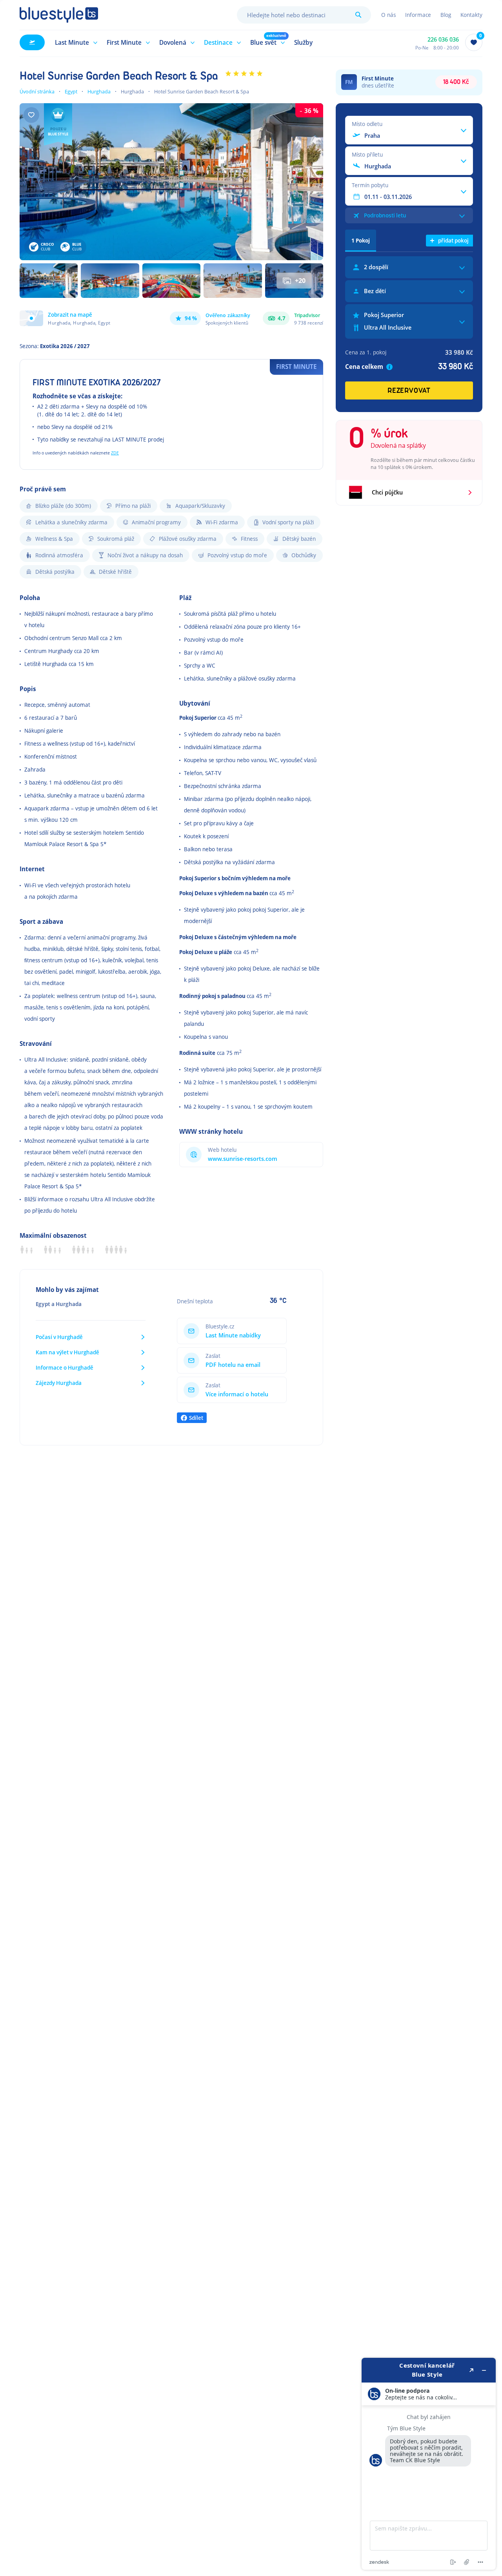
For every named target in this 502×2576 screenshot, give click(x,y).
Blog (446, 15)
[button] (75, 42)
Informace (418, 15)
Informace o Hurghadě (65, 1367)
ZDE (115, 453)
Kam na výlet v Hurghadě (67, 1352)
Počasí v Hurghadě (59, 1337)
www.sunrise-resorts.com (243, 1159)
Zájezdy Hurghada (59, 1383)
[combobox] (304, 15)
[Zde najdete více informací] (429, 2464)
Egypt (71, 91)
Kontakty (471, 15)
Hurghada (99, 91)
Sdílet (196, 1418)
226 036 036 (443, 39)
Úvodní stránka (37, 91)
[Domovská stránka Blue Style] (59, 15)
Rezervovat (409, 391)
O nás (388, 15)
